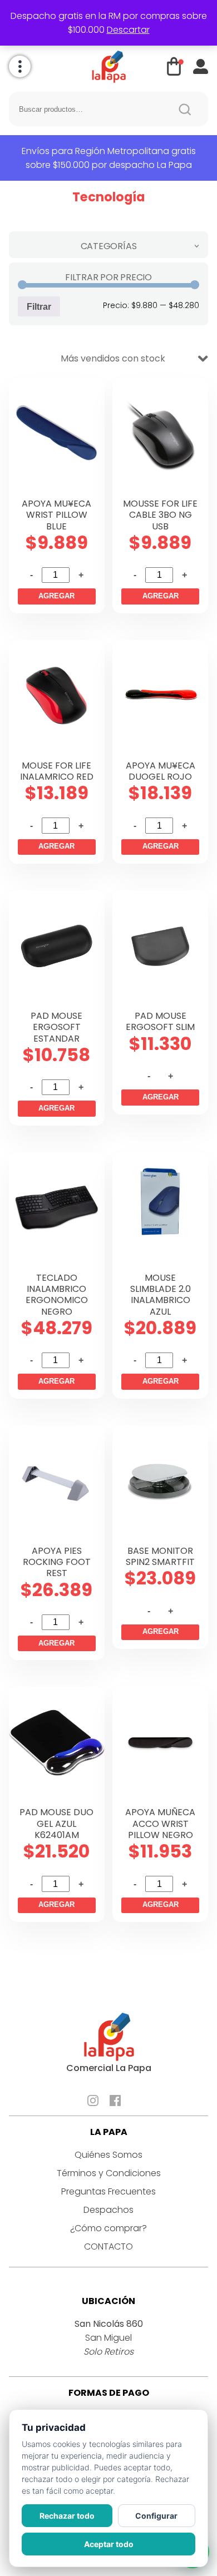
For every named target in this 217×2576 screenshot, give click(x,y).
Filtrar (39, 306)
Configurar (156, 2516)
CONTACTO (108, 2246)
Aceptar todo (109, 2544)
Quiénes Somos (108, 2155)
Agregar (56, 596)
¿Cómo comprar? (108, 2228)
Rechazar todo (67, 2516)
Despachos (108, 2210)
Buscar (185, 109)
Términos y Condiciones (109, 2173)
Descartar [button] (128, 30)
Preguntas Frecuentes (108, 2191)
